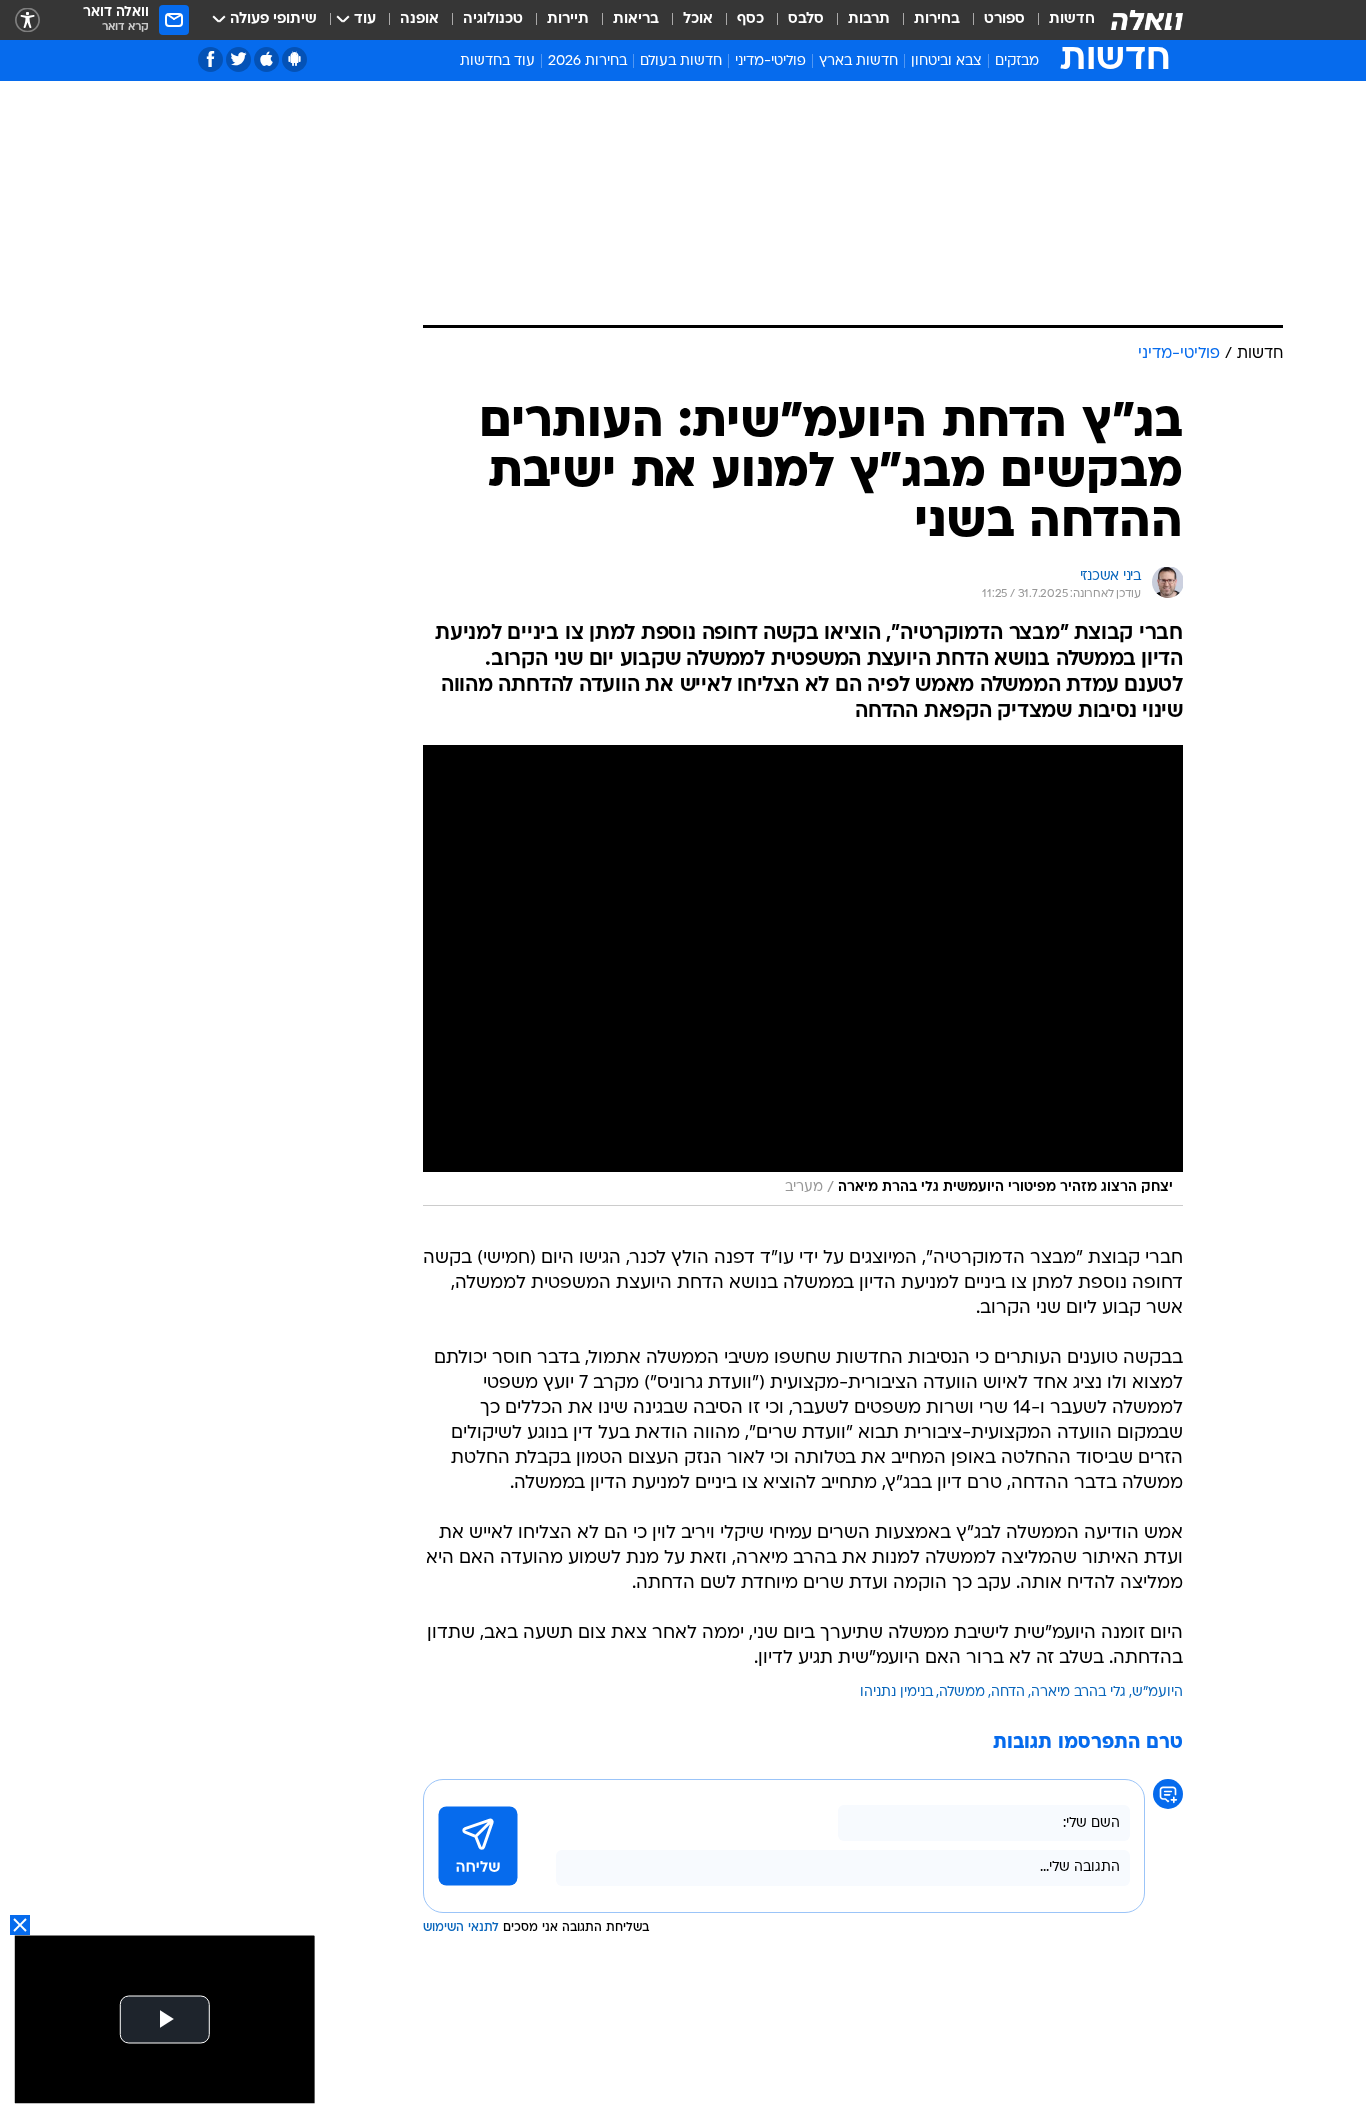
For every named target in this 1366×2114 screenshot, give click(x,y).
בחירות (937, 19)
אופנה (419, 19)
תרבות (869, 19)
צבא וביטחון (946, 61)
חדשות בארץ (858, 61)
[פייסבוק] (210, 59)
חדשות (1072, 19)
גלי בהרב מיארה (1078, 1692)
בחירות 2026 (587, 61)
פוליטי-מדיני (770, 61)
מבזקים (1017, 61)
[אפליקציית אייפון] (266, 59)
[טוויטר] (238, 59)
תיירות (568, 19)
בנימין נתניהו (896, 1692)
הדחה (1008, 1692)
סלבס (806, 19)
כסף (750, 19)
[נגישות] (27, 20)
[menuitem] (1060, 20)
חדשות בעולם (681, 61)
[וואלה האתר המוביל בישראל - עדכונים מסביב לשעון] (1147, 20)
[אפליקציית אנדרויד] (294, 59)
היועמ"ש (1157, 1692)
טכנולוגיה (493, 19)
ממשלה (962, 1692)
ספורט (1004, 19)
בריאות (636, 19)
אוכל (698, 19)
